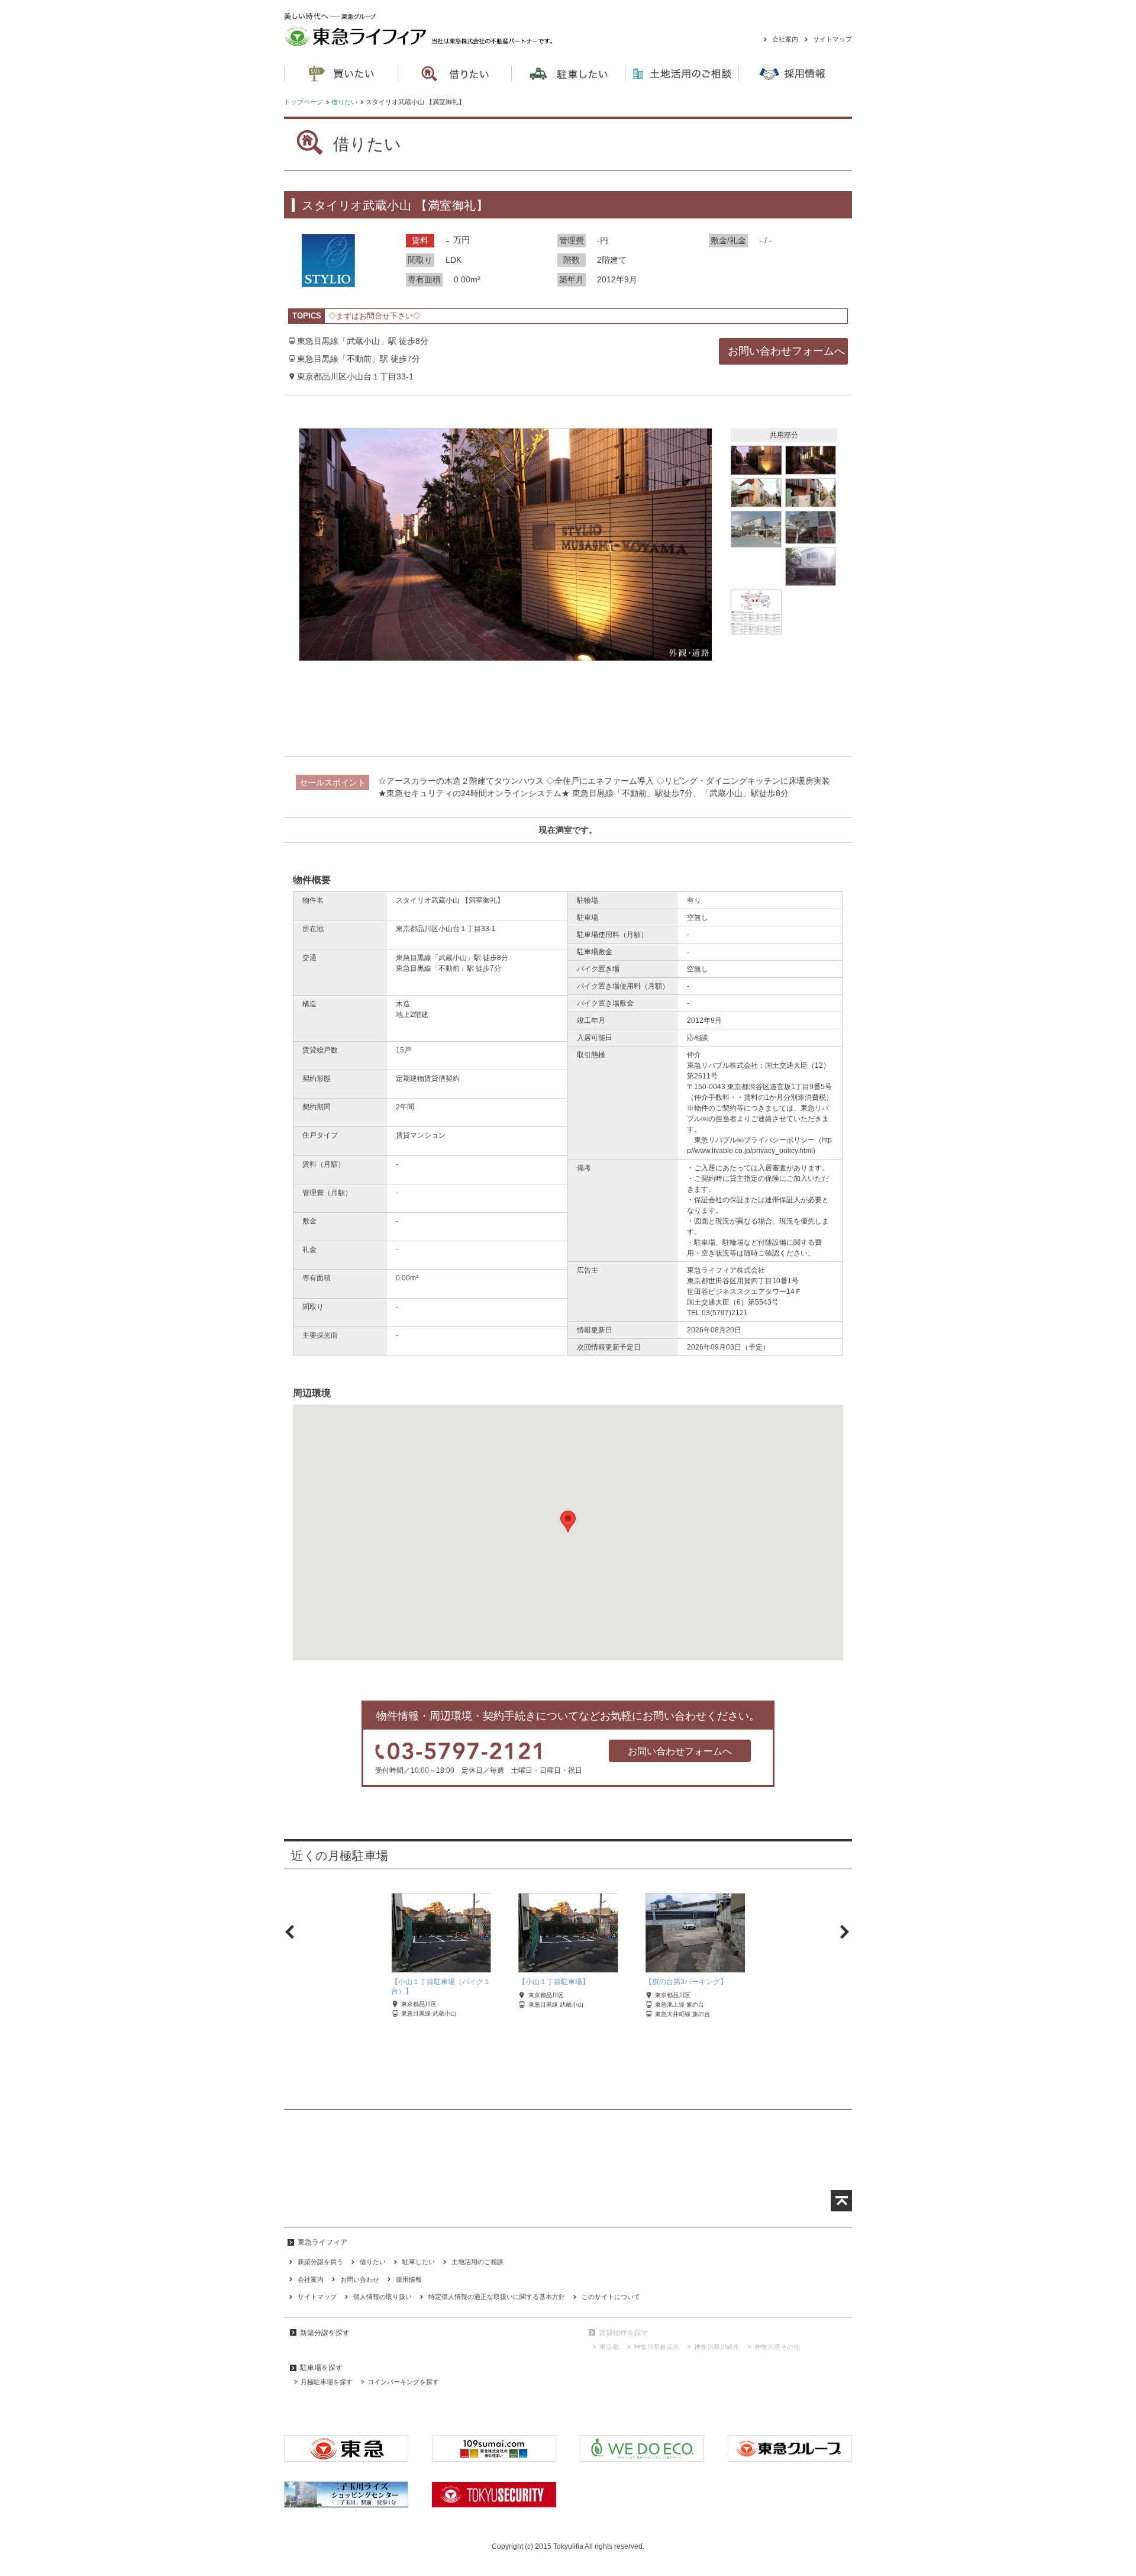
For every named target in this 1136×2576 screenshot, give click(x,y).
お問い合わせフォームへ (680, 1751)
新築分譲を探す (325, 2333)
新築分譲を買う (320, 2262)
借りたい (344, 102)
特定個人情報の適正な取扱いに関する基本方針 (497, 2297)
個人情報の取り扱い (383, 2297)
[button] (568, 1522)
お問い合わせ (360, 2279)
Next (841, 1932)
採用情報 (409, 2279)
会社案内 (785, 39)
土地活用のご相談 (682, 74)
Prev (295, 1932)
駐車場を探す (321, 2368)
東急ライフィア (436, 30)
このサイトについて (611, 2297)
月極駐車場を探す (327, 2382)
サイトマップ (832, 39)
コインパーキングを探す (403, 2382)
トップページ (304, 102)
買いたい (341, 74)
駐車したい (419, 2262)
